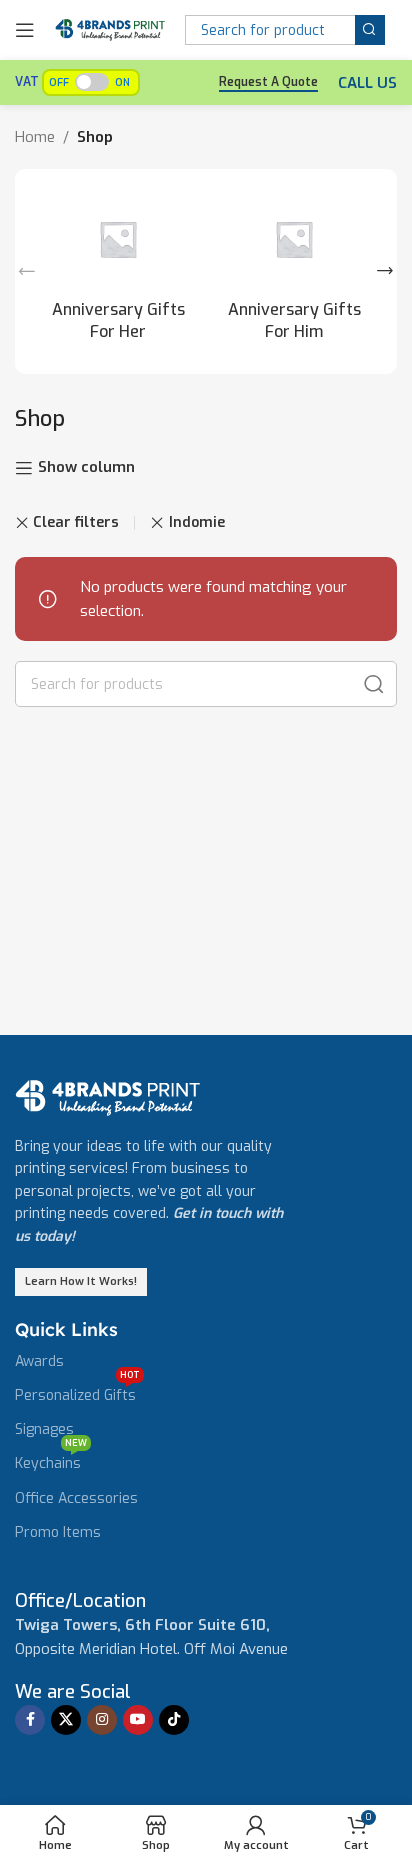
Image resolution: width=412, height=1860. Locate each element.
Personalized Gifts (77, 1392)
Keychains (51, 1460)
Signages (44, 1429)
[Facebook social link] (30, 1720)
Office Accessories (76, 1498)
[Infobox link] (80, 1601)
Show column (86, 468)
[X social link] (66, 1720)
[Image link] (107, 1097)
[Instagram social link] (102, 1720)
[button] (27, 271)
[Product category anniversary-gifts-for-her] (118, 271)
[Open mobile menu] (25, 30)
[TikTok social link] (174, 1720)
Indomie (196, 522)
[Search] (370, 30)
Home (35, 137)
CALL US (367, 83)
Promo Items (58, 1532)
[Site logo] (110, 29)
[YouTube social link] (138, 1720)
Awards (39, 1361)
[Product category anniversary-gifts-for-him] (294, 271)
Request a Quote (268, 82)
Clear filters (76, 523)
